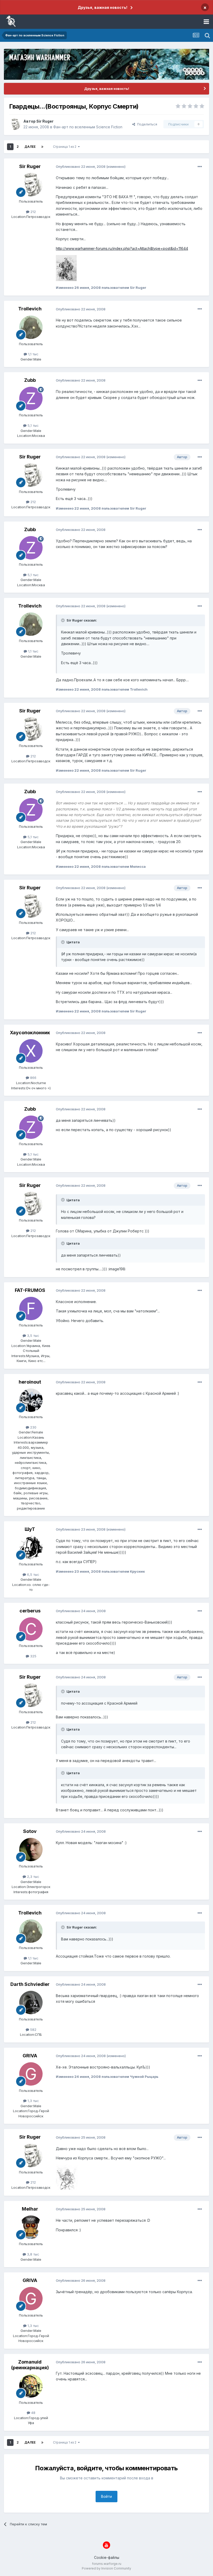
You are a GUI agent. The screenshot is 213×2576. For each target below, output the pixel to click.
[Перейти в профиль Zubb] (31, 398)
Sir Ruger (45, 121)
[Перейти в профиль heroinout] (31, 1400)
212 (33, 212)
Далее (30, 147)
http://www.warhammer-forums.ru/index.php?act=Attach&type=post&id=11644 (122, 248)
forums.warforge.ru (107, 2564)
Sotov (30, 1831)
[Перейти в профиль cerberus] (31, 1629)
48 (33, 2413)
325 (33, 1656)
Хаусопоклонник (30, 1033)
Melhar (30, 2209)
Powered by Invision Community (106, 2568)
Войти (106, 2496)
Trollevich (30, 309)
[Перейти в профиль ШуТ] (31, 1547)
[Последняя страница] (42, 147)
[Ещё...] (200, 167)
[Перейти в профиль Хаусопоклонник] (31, 1051)
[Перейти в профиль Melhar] (31, 2227)
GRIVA (30, 2056)
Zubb (30, 380)
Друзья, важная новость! (102, 7)
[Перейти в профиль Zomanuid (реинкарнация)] (31, 2386)
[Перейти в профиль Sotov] (31, 1850)
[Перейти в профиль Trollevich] (31, 327)
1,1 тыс (33, 354)
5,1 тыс (33, 425)
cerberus (30, 1611)
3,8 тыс (33, 2254)
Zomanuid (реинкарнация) (30, 2365)
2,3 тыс (33, 1877)
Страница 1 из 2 (65, 147)
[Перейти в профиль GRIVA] (31, 2074)
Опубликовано (81, 166)
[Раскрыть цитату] (63, 620)
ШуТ (30, 1529)
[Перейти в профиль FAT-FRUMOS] (31, 1309)
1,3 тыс (33, 2101)
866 (33, 1078)
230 (33, 1427)
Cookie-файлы (107, 2557)
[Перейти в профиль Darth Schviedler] (31, 2003)
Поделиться (146, 124)
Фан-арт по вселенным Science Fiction (88, 127)
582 (33, 2030)
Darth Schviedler (30, 1984)
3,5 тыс (33, 1336)
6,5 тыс (33, 1574)
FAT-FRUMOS (30, 1290)
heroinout (30, 1382)
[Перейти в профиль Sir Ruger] (15, 124)
